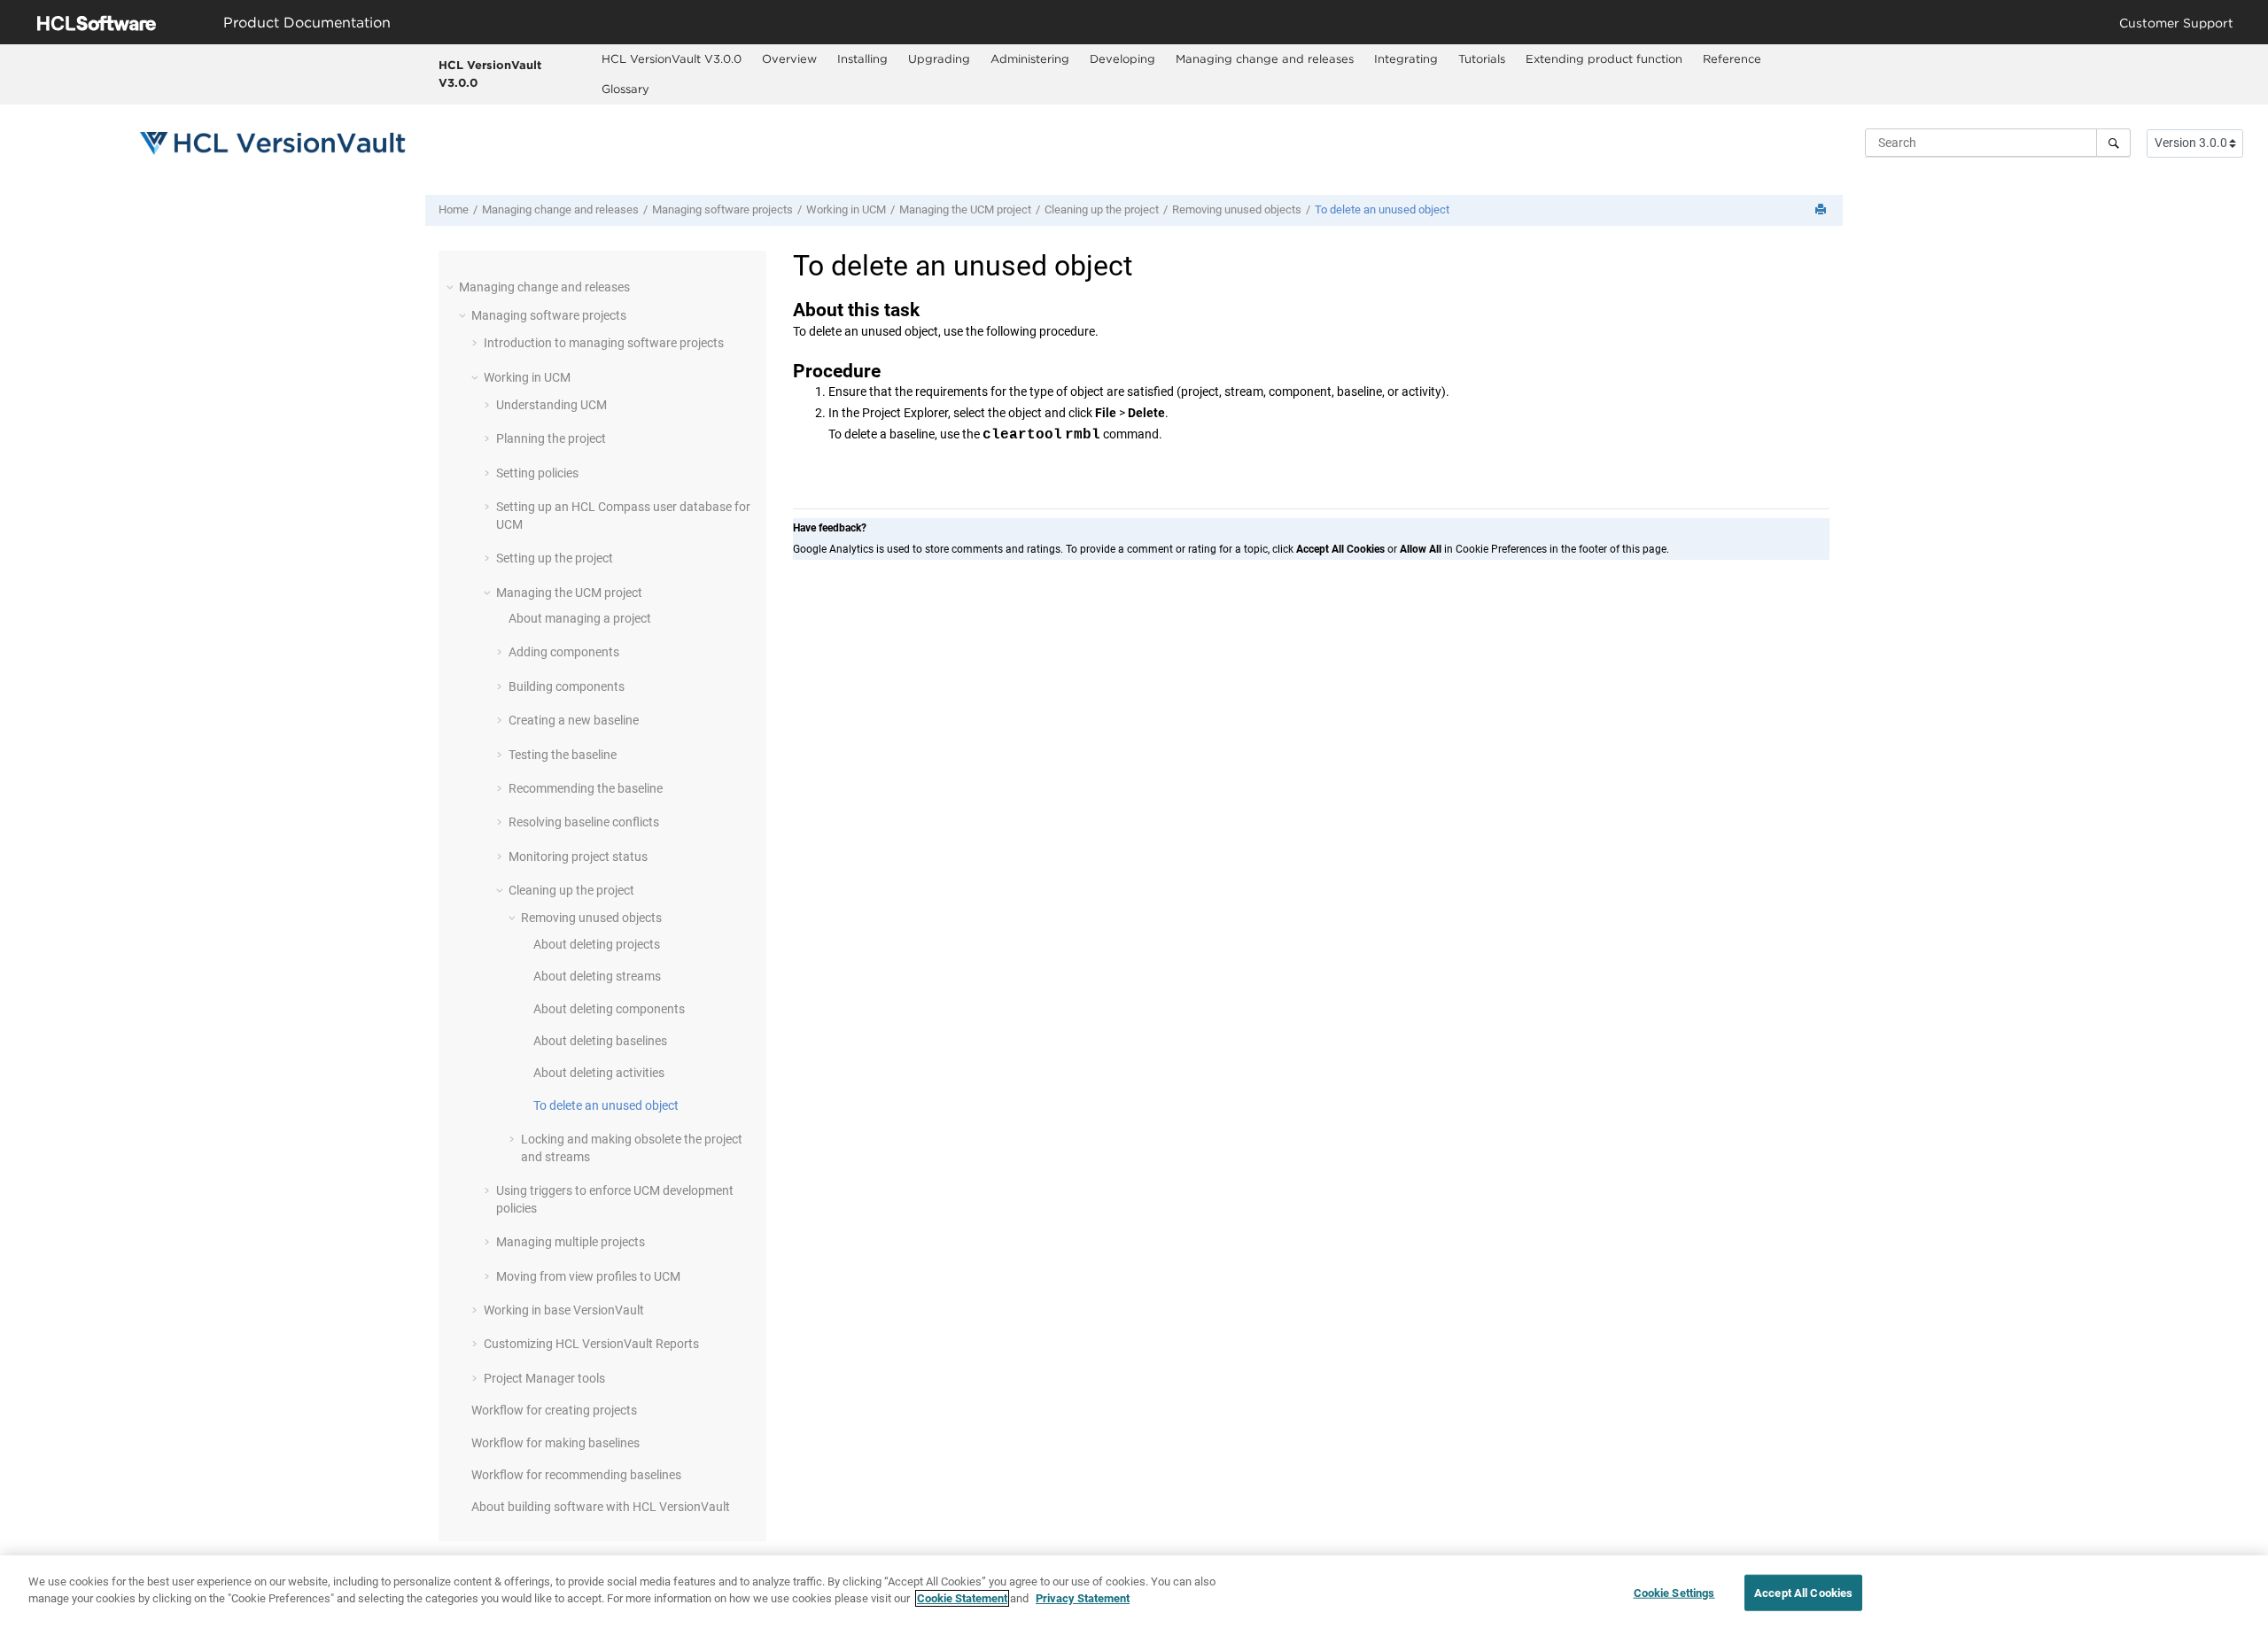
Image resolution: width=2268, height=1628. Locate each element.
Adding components (564, 652)
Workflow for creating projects (554, 1410)
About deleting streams (597, 976)
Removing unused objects (1237, 209)
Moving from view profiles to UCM (588, 1276)
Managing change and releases (1265, 58)
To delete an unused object (1382, 209)
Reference (1732, 58)
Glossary (625, 89)
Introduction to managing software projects (604, 343)
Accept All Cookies (1803, 1593)
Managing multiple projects (571, 1242)
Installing (862, 58)
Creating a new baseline (574, 720)
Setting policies (537, 473)
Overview (789, 58)
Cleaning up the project (1102, 209)
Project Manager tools (544, 1378)
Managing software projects (722, 209)
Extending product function (1604, 58)
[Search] (2113, 143)
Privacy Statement (1083, 1598)
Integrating (1406, 58)
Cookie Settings (1674, 1593)
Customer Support (2176, 23)
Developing (1122, 58)
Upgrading (939, 58)
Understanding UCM (551, 405)
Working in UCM (846, 209)
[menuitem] (672, 59)
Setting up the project (555, 558)
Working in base (564, 1310)
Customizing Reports (591, 1344)
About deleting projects (597, 944)
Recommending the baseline (586, 788)
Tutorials (1482, 58)
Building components (567, 686)
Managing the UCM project (965, 209)
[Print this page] (1822, 210)
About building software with (601, 1507)
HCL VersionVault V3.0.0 (490, 74)
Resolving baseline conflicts (584, 822)
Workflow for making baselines (555, 1443)
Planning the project (551, 438)
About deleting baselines (600, 1041)
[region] (1134, 1592)
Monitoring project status (578, 857)
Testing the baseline (563, 755)
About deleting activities (599, 1073)
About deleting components (609, 1009)
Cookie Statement (962, 1598)
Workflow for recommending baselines (576, 1475)
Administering (1030, 58)
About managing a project (580, 618)
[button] (452, 287)
